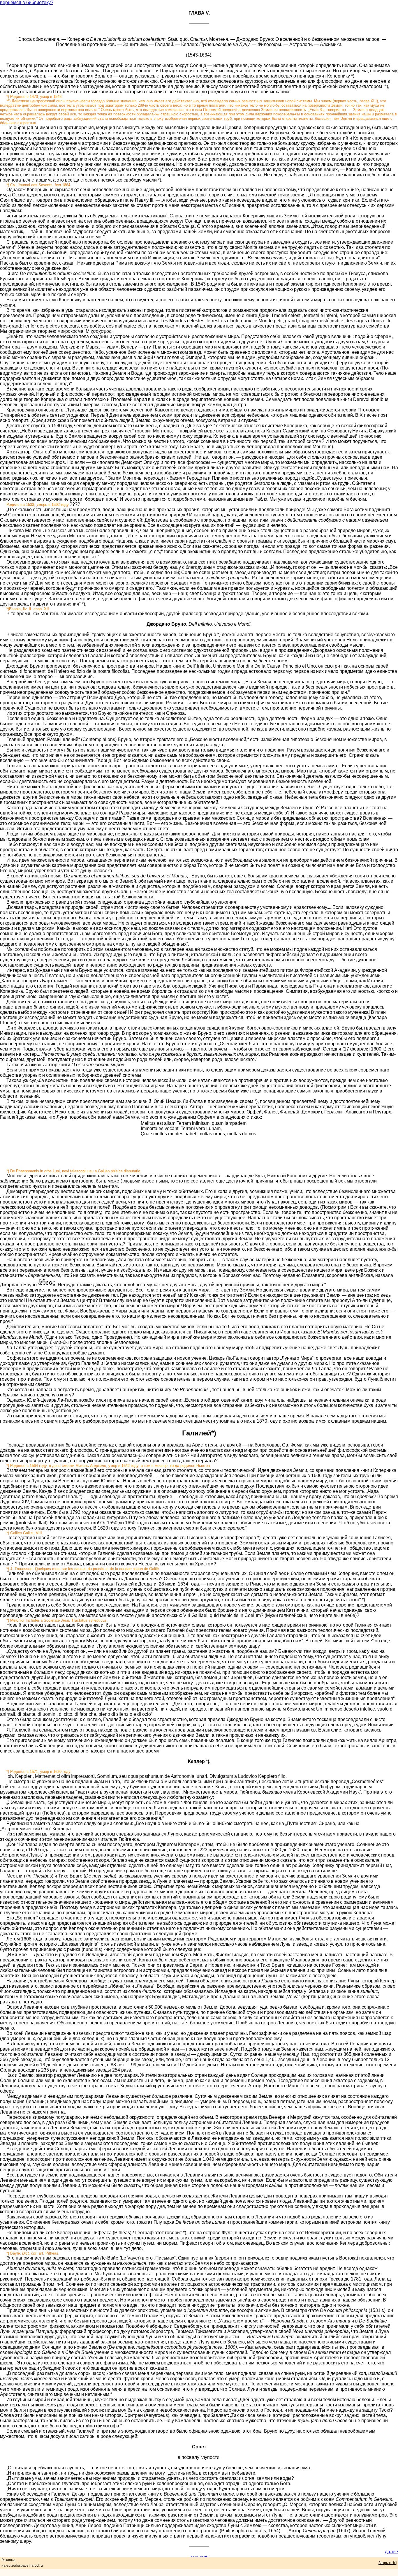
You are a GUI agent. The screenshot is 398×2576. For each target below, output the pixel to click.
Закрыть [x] (388, 2563)
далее (391, 2552)
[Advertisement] (199, 1150)
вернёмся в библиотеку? (27, 2)
